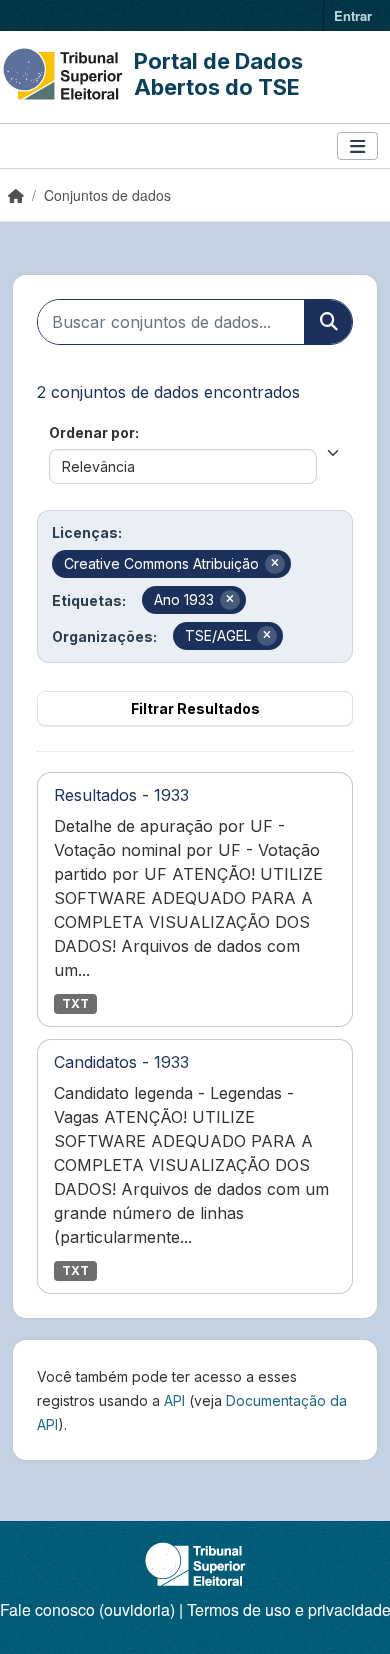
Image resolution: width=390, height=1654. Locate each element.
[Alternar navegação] (357, 146)
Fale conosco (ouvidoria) (87, 1609)
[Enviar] (328, 322)
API (174, 1400)
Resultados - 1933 (121, 795)
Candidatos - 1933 (121, 1062)
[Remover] (275, 564)
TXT (75, 1003)
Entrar (353, 15)
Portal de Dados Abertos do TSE (218, 74)
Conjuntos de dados (107, 195)
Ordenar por (92, 432)
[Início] (16, 195)
